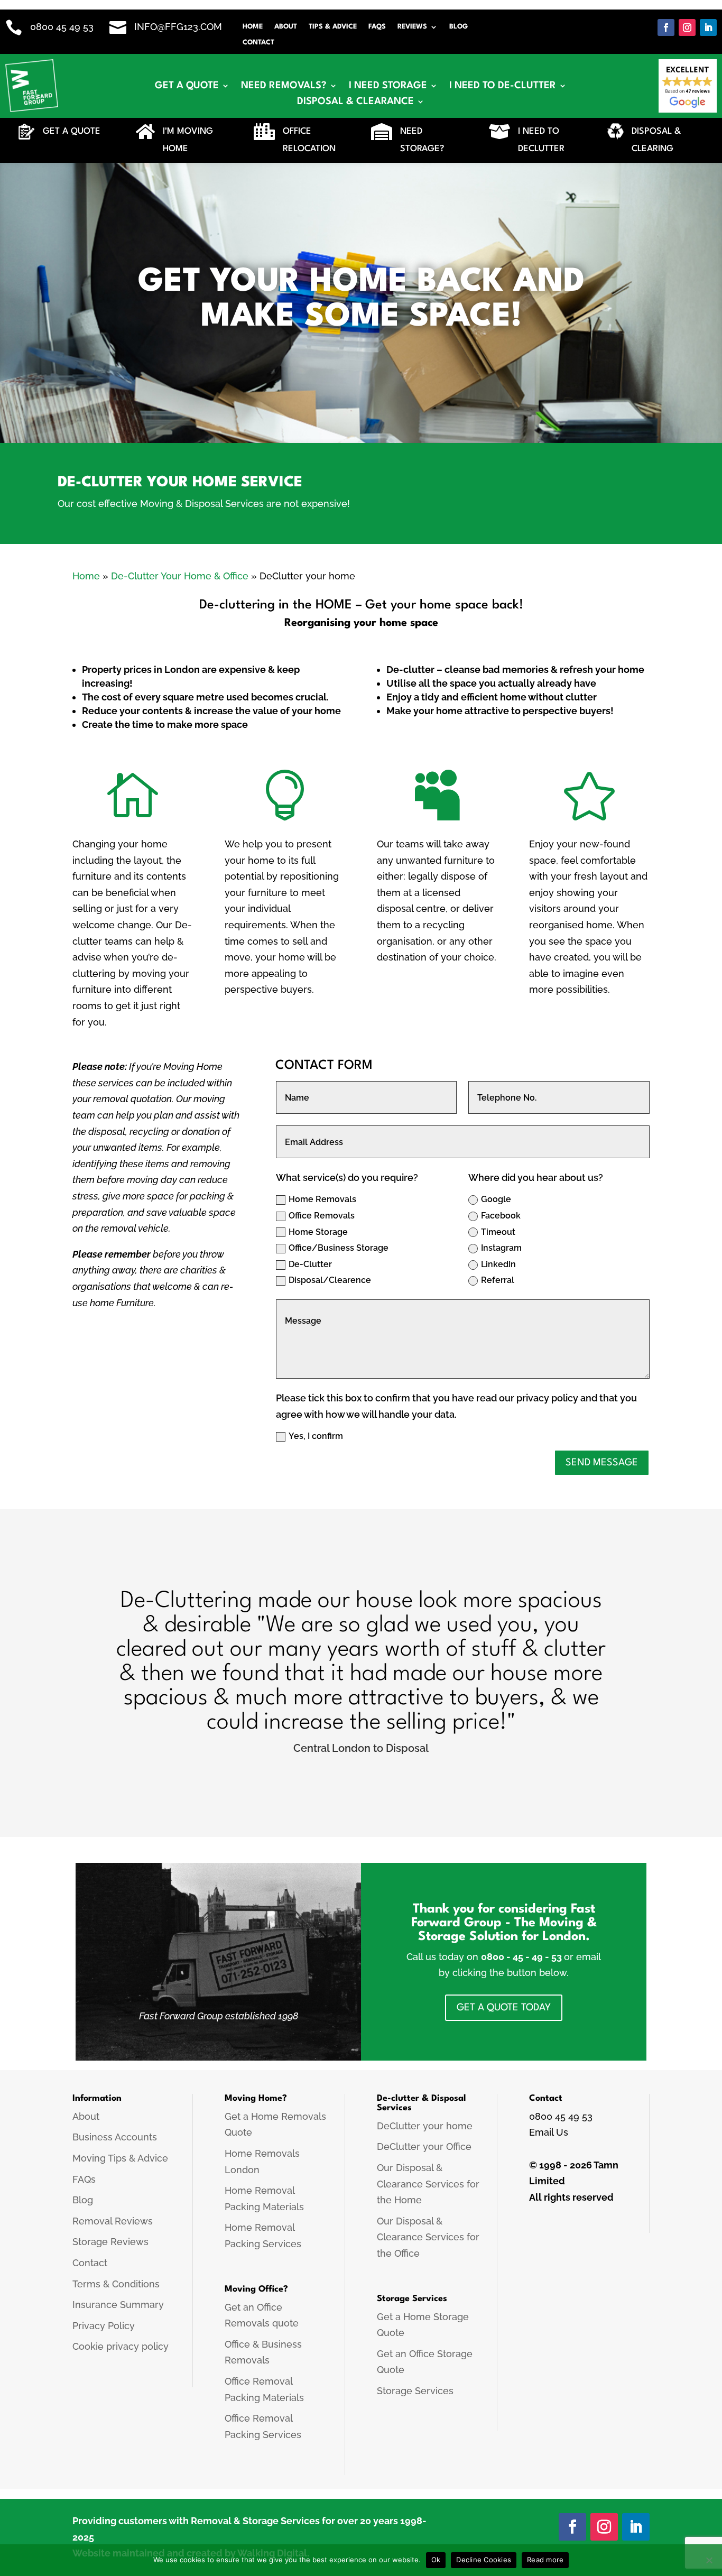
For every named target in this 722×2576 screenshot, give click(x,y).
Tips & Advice (333, 27)
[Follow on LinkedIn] (708, 27)
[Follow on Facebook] (666, 27)
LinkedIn (498, 1264)
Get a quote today (504, 2008)
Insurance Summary (118, 2305)
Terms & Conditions (116, 2284)
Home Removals (322, 1199)
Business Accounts (115, 2137)
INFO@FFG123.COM (178, 27)
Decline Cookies (484, 2560)
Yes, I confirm (316, 1436)
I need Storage (388, 86)
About (286, 27)
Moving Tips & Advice (120, 2158)
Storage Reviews (110, 2242)
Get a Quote (187, 86)
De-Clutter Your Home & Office (180, 576)
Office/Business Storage (339, 1248)
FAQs (377, 27)
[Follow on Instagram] (687, 27)
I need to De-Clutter (503, 86)
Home (253, 27)
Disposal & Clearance (355, 102)
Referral (498, 1280)
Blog (459, 27)
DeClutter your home (425, 2126)
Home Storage (318, 1232)
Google (496, 1199)
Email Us (549, 2132)
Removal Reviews (113, 2221)
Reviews (412, 27)
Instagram (501, 1248)
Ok (436, 2560)
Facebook (501, 1216)
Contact (258, 43)
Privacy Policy (104, 2326)
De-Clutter (310, 1264)
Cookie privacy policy (121, 2346)
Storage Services (415, 2391)
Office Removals (322, 1216)
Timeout (498, 1232)
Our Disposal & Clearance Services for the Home (428, 2184)
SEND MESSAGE (602, 1463)
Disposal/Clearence (330, 1280)
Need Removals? (284, 86)
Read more (545, 2560)
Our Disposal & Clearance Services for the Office (428, 2237)
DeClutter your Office (424, 2146)
